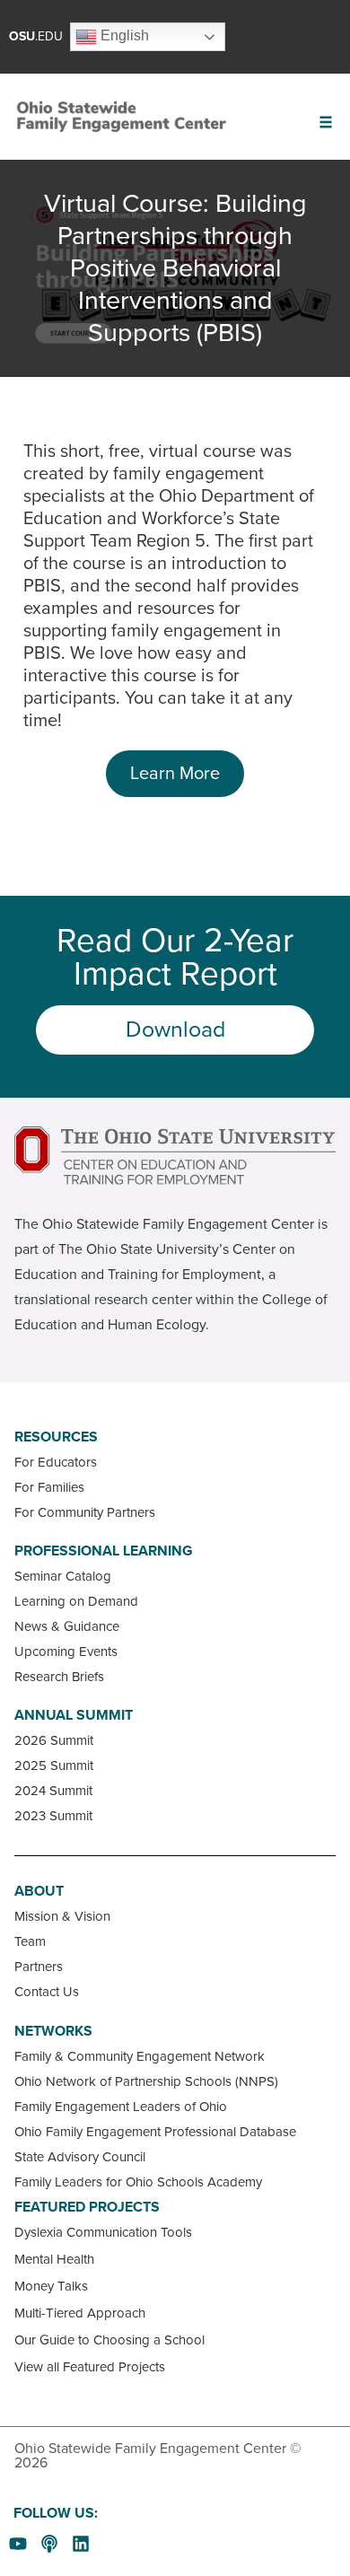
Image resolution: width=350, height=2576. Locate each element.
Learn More (175, 774)
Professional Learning (104, 1551)
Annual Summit (74, 1715)
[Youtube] (18, 2544)
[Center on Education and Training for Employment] (175, 1156)
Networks (53, 2031)
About (39, 1891)
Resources (56, 1437)
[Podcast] (49, 2544)
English (123, 35)
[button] (325, 122)
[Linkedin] (81, 2544)
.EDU (36, 36)
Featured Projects (87, 2207)
